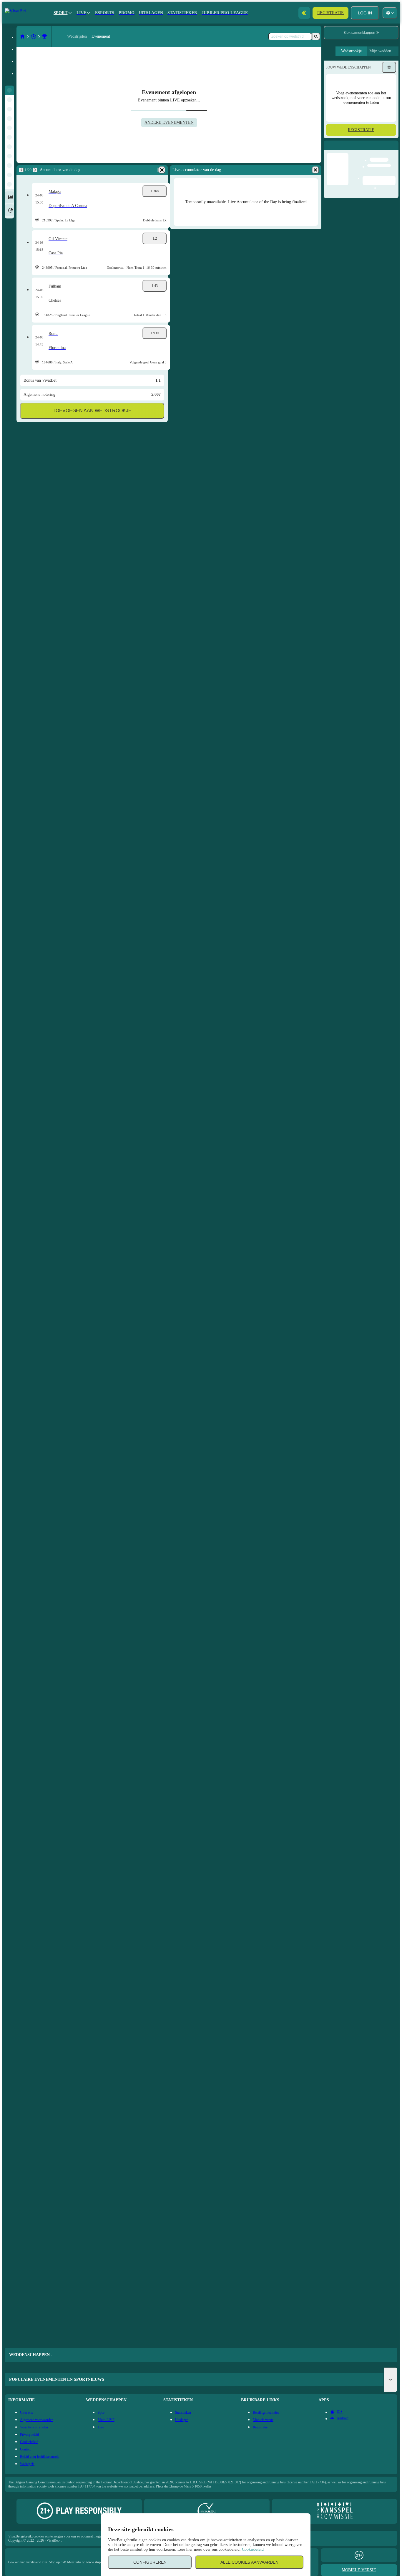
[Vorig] (21, 170)
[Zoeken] (316, 36)
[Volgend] (35, 170)
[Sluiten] (394, 150)
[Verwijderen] (162, 170)
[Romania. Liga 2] (44, 36)
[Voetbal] (34, 36)
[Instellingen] (389, 67)
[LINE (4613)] (22, 36)
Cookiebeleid (253, 2549)
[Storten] (304, 13)
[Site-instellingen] (390, 13)
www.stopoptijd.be (99, 2562)
